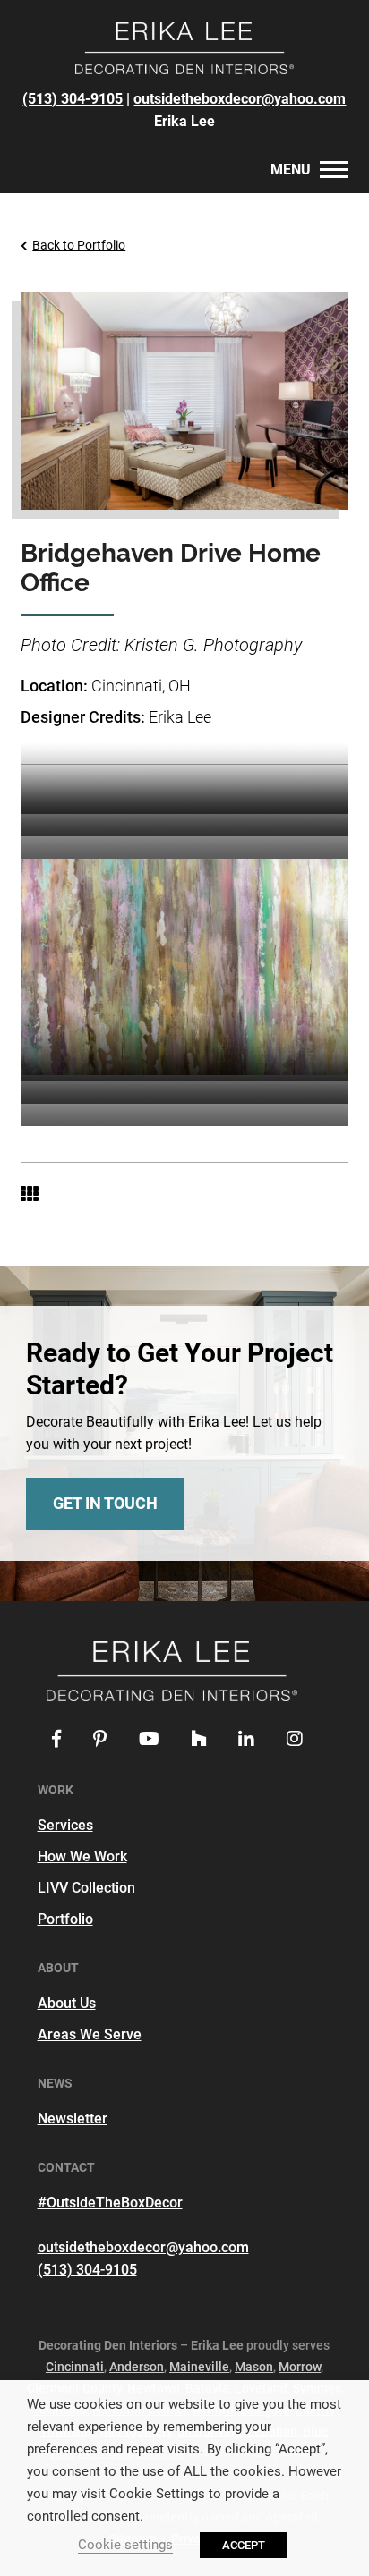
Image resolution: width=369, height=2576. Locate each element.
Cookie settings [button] (125, 2545)
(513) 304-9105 (73, 99)
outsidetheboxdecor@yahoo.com (240, 99)
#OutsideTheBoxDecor (110, 2203)
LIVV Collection (86, 1888)
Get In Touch (105, 1503)
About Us (67, 2003)
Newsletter (73, 2118)
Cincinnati (75, 2367)
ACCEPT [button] (244, 2545)
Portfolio (65, 1919)
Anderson (137, 2367)
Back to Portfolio (79, 245)
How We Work (82, 1856)
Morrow (300, 2367)
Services (65, 1825)
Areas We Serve (90, 2034)
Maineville (199, 2367)
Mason (254, 2367)
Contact (108, 173)
